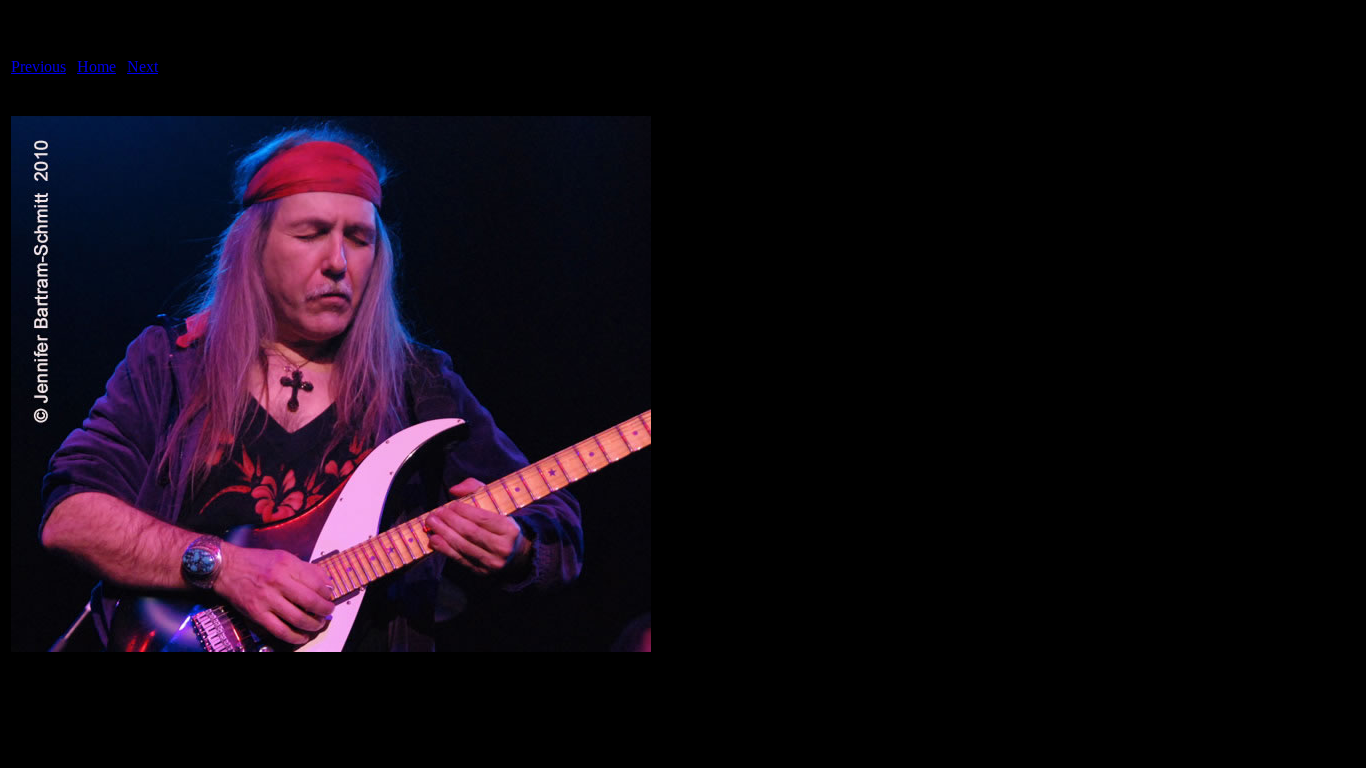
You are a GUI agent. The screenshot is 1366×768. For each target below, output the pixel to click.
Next (142, 66)
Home (96, 66)
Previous (38, 66)
